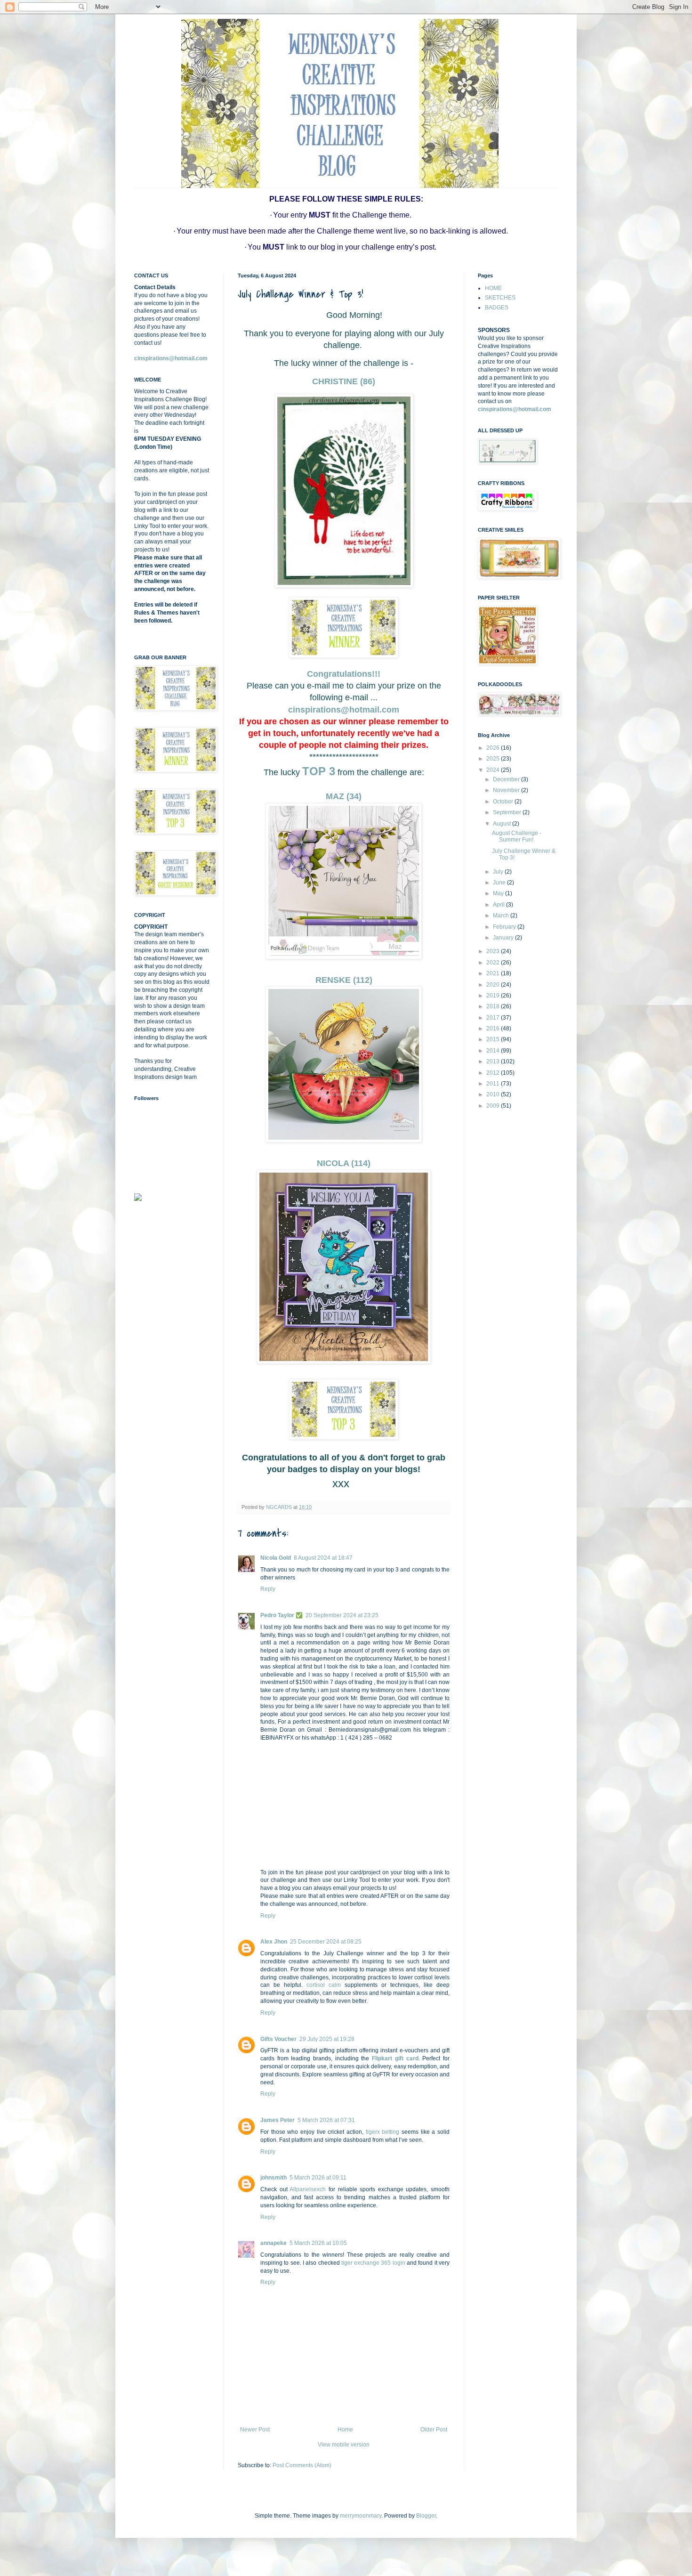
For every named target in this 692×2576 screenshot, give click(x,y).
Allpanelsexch (308, 2189)
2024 (494, 770)
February (505, 927)
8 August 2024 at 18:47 (323, 1558)
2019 (494, 996)
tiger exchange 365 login (373, 2263)
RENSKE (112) (344, 980)
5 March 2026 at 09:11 (318, 2178)
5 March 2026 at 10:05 (318, 2243)
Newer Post (255, 2430)
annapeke (274, 2243)
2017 (494, 1018)
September (508, 812)
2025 (494, 759)
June (500, 883)
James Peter (278, 2120)
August (503, 824)
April (499, 905)
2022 (494, 963)
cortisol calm (324, 1985)
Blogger (426, 2516)
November (507, 790)
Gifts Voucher (278, 2039)
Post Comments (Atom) (302, 2465)
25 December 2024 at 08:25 (326, 1942)
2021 (494, 973)
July (499, 872)
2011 (494, 1084)
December (507, 779)
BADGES (497, 308)
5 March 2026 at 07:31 (326, 2120)
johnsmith (274, 2178)
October (504, 802)
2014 (494, 1051)
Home (345, 2430)
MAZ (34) (344, 796)
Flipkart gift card (395, 2058)
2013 (494, 1061)
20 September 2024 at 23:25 (342, 1615)
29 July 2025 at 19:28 (327, 2039)
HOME (493, 288)
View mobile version (344, 2445)
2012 (494, 1073)
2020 (494, 985)
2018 (494, 1006)
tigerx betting (383, 2132)
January (504, 938)
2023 (494, 951)
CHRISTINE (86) (344, 381)
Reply (268, 1589)
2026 (494, 748)
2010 (494, 1094)
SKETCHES (500, 298)
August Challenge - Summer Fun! (517, 836)
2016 (494, 1029)
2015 (494, 1039)
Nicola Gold (276, 1558)
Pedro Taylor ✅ (282, 1615)
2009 (494, 1106)
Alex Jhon (274, 1942)
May (499, 893)
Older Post (434, 2430)
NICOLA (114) (344, 1163)
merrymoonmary (361, 2516)
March (502, 915)
